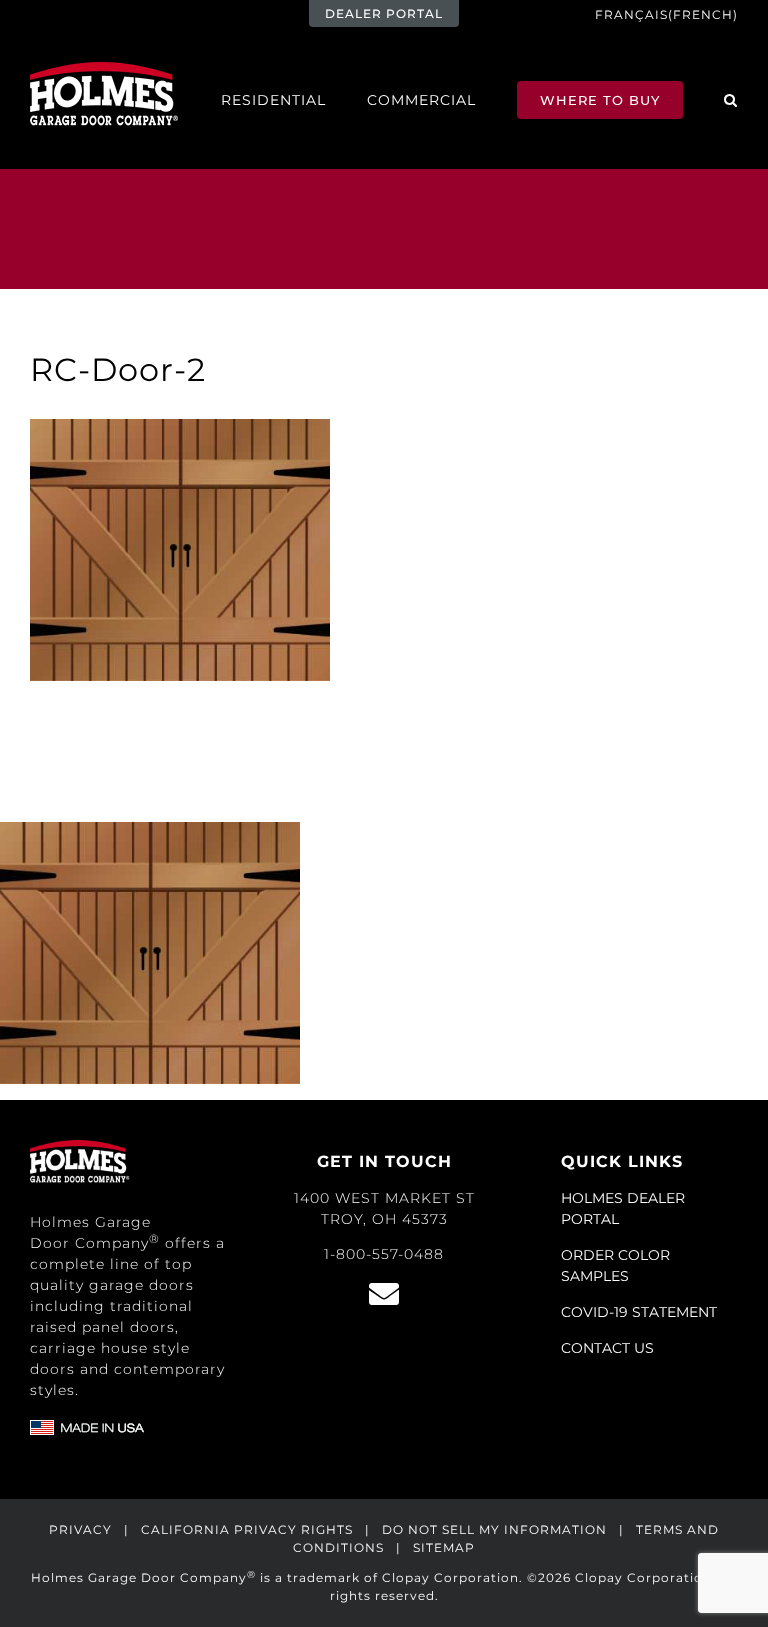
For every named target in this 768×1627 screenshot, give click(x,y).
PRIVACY (80, 1529)
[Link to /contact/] (384, 1294)
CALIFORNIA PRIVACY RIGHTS (247, 1529)
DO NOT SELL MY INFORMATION (494, 1529)
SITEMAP (444, 1547)
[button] (731, 99)
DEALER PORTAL (384, 13)
